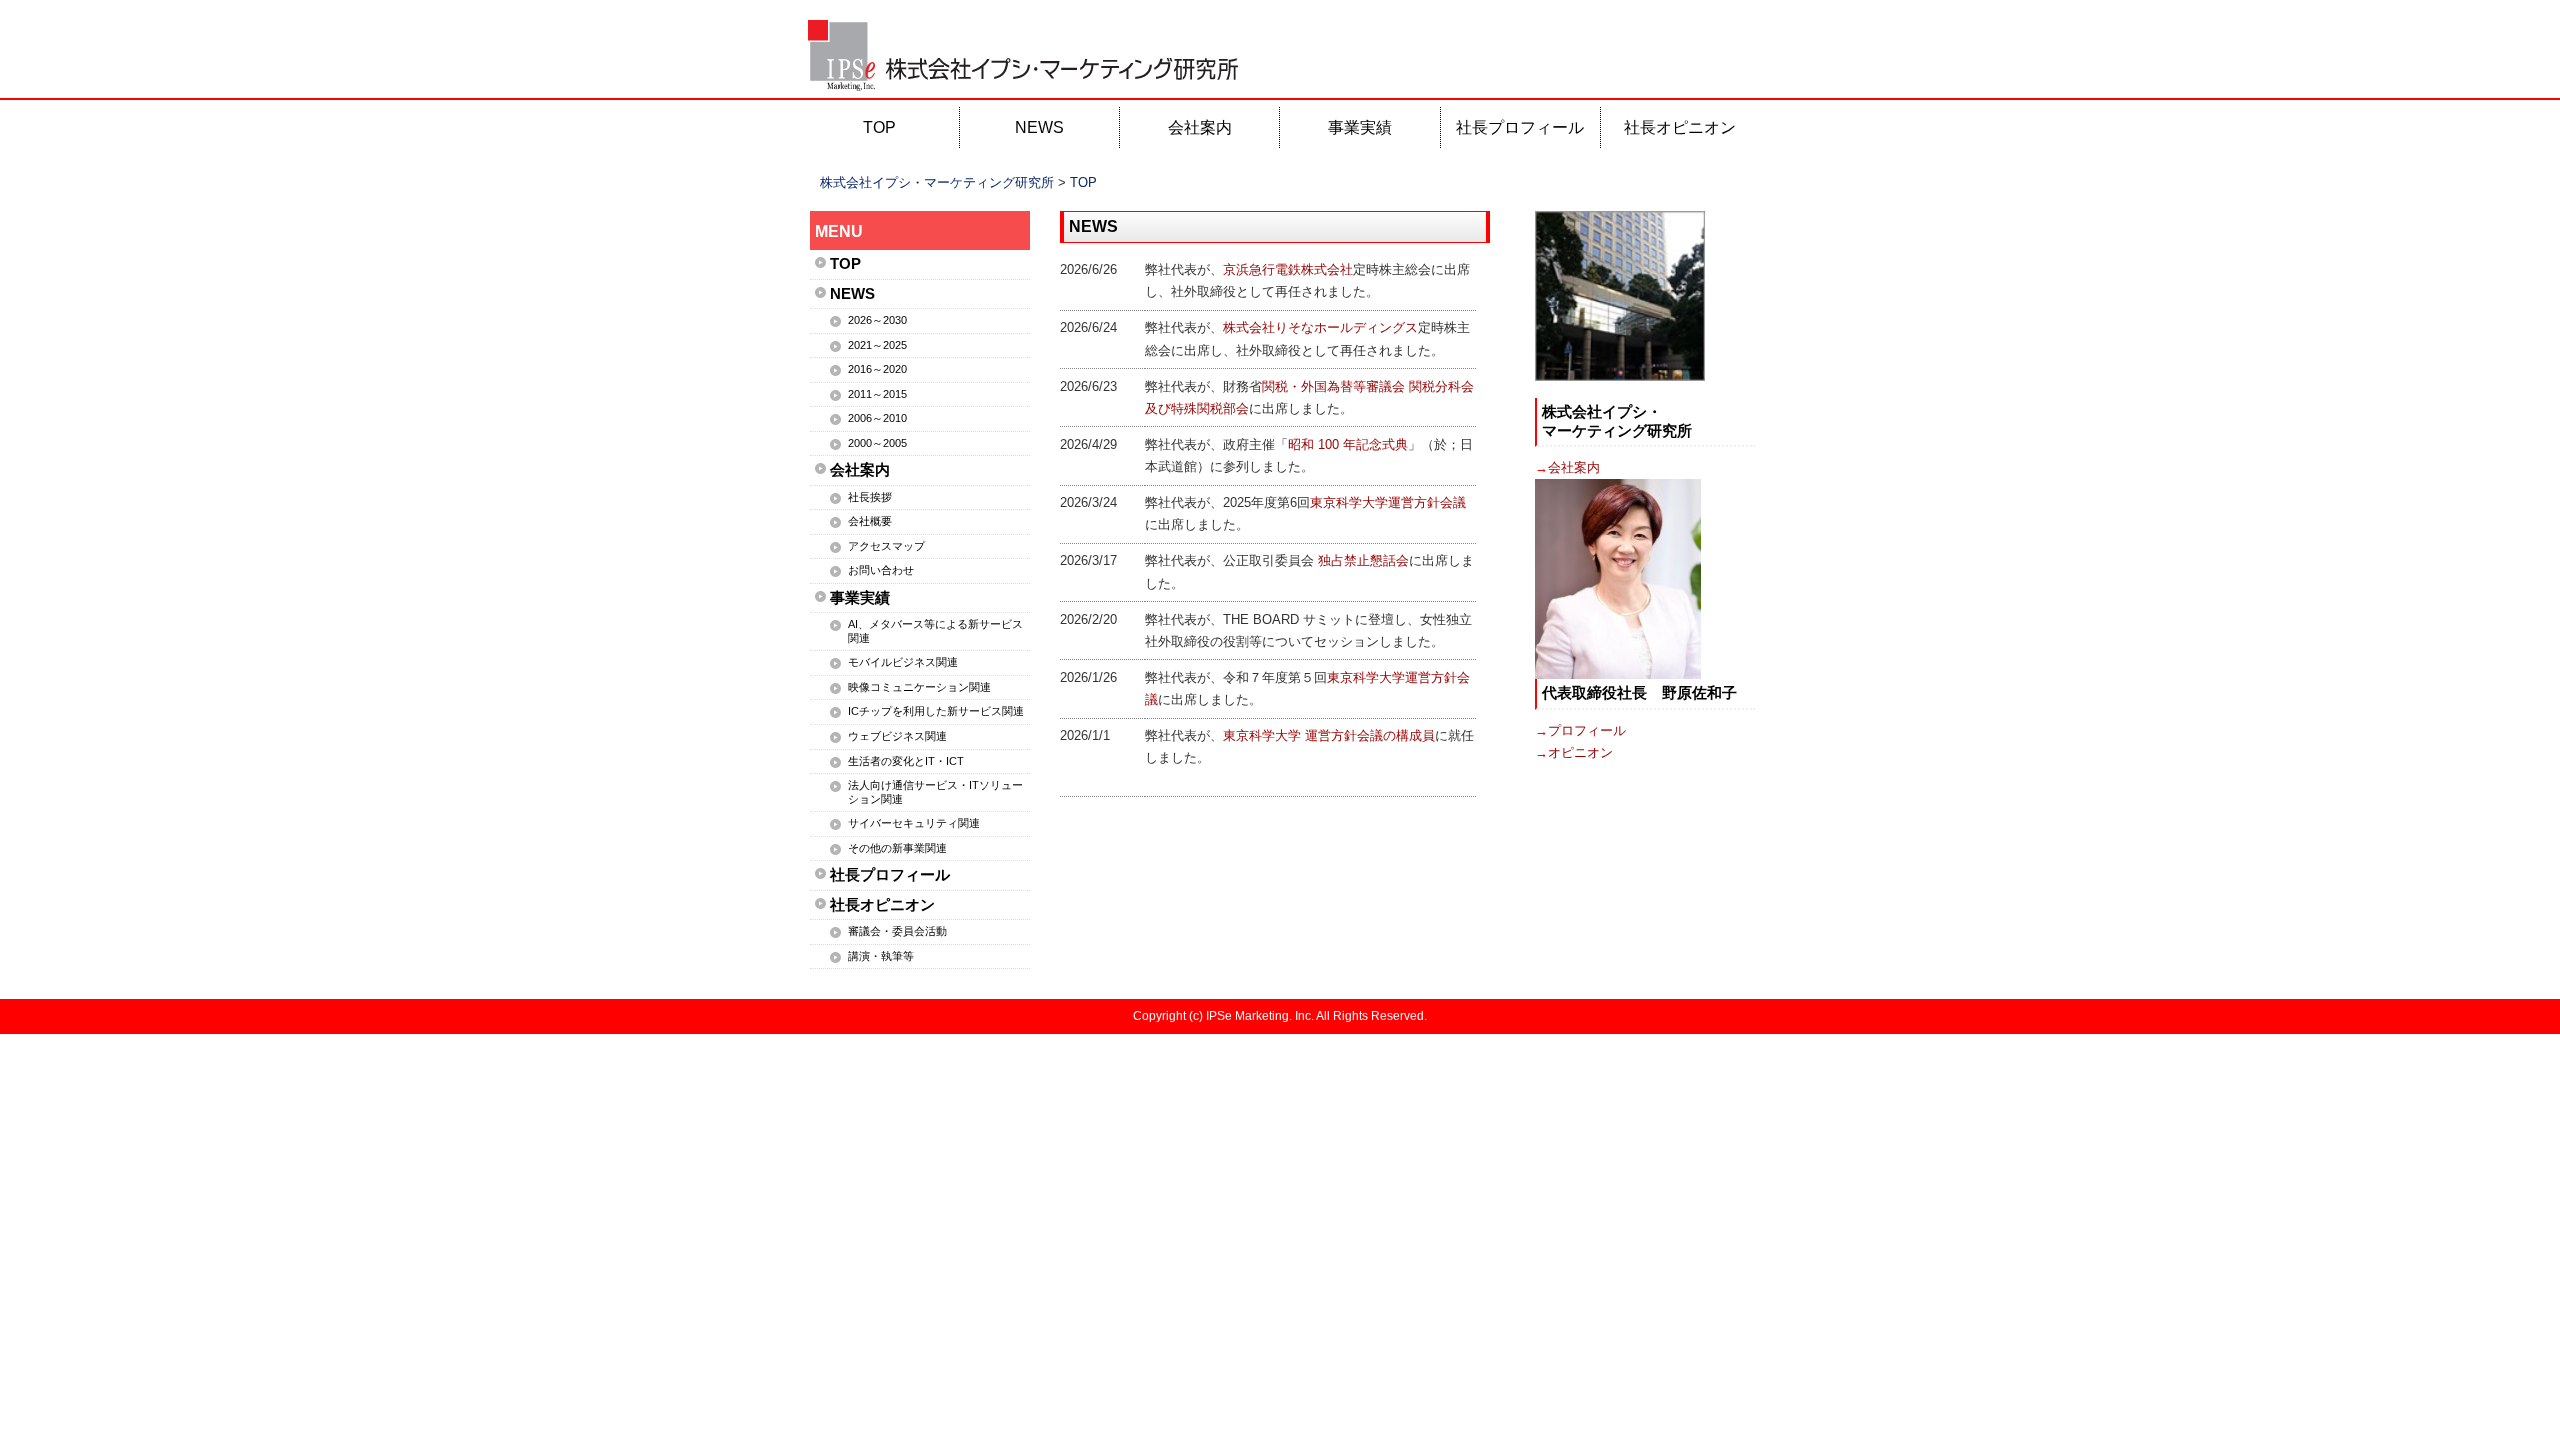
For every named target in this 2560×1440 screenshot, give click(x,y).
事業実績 (1360, 127)
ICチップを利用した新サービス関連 (936, 711)
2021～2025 (877, 345)
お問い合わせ (881, 570)
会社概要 (870, 521)
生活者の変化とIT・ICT (906, 761)
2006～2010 (877, 418)
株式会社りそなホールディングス (1320, 327)
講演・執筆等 (881, 956)
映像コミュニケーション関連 (919, 687)
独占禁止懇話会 (1363, 560)
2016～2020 (877, 369)
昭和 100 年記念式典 (1348, 444)
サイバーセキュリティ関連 (914, 823)
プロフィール (1587, 730)
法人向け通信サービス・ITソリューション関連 (935, 792)
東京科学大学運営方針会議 (1388, 502)
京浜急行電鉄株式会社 (1288, 269)
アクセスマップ (886, 546)
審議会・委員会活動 (897, 931)
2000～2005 (877, 443)
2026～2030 (877, 320)
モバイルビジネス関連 (903, 662)
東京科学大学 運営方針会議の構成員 (1329, 735)
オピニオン (1580, 752)
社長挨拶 (870, 497)
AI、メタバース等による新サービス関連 (935, 631)
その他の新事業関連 (897, 848)
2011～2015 (877, 394)
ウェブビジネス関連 (897, 736)
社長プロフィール (1520, 127)
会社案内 (1200, 127)
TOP (879, 127)
